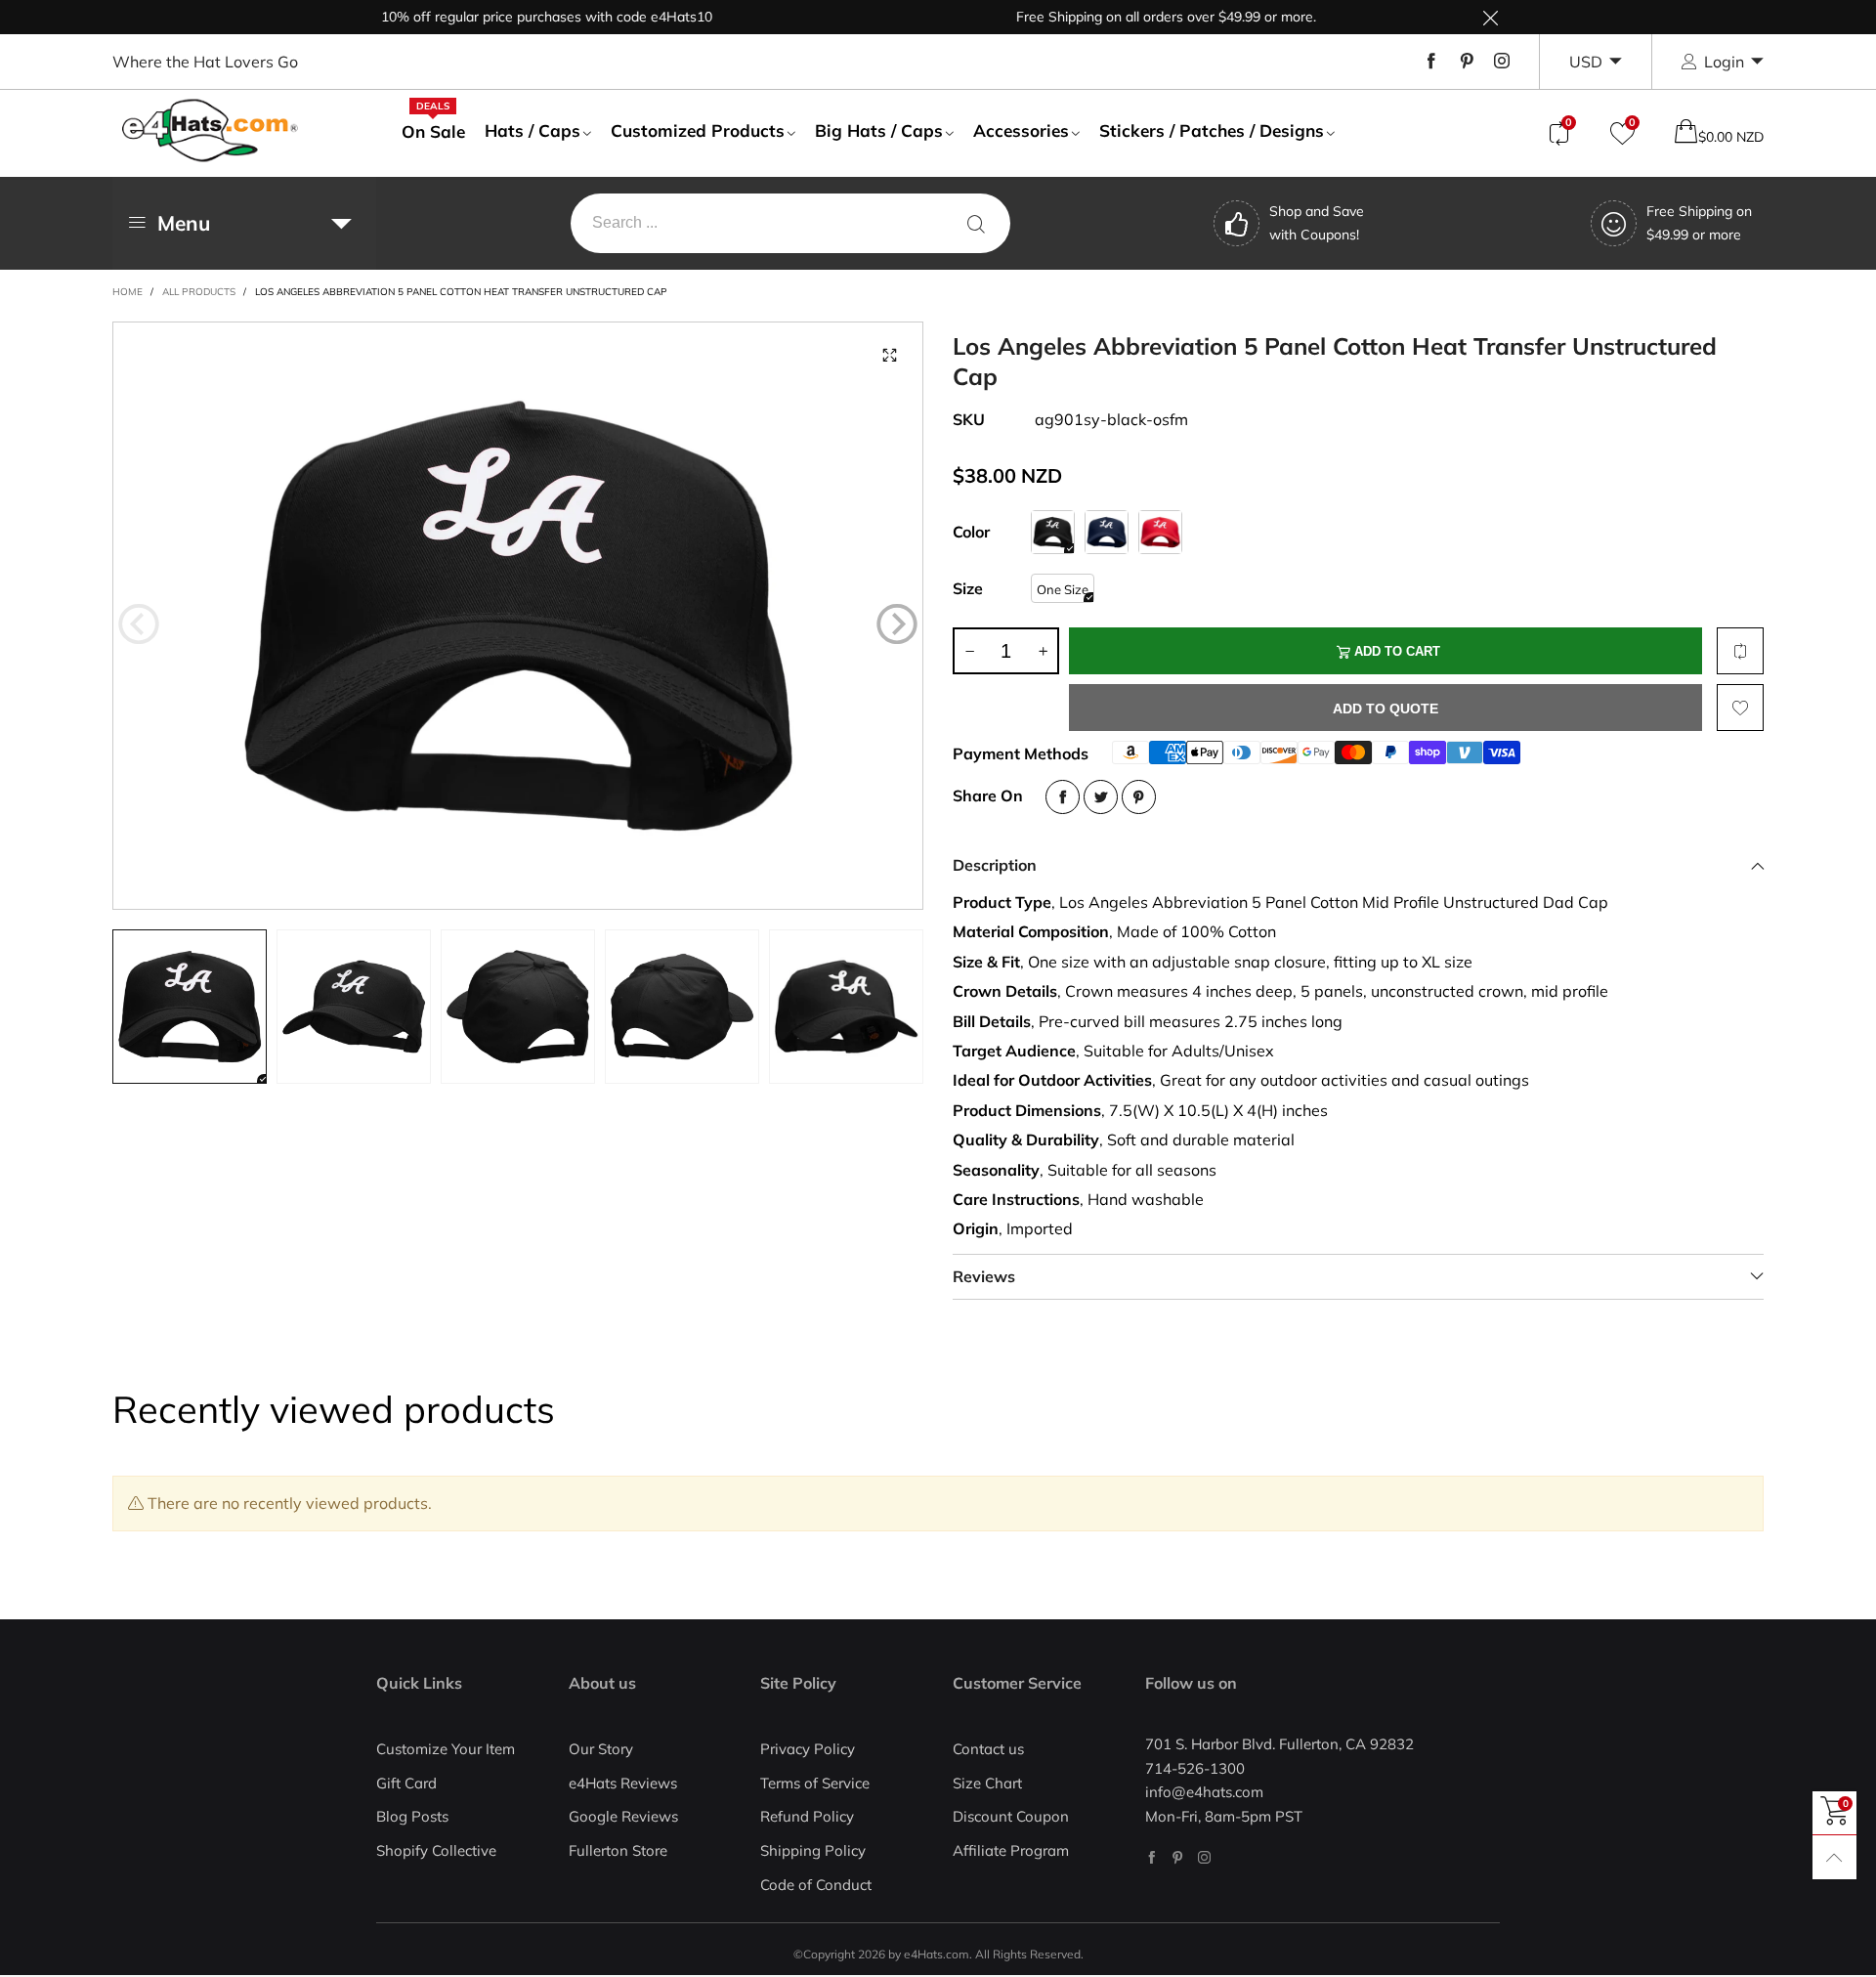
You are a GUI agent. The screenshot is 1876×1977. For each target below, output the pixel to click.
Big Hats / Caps (879, 130)
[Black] (1053, 532)
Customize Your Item (446, 1749)
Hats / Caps (533, 130)
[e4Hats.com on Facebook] (1151, 1857)
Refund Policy (807, 1816)
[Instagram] (1502, 62)
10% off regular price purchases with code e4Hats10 (503, 17)
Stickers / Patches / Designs (1212, 130)
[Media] (889, 356)
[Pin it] (1139, 797)
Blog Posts (412, 1816)
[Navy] (1107, 532)
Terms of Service (815, 1783)
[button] (139, 624)
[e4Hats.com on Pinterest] (1178, 1857)
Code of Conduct (816, 1885)
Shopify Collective (436, 1850)
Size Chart (987, 1783)
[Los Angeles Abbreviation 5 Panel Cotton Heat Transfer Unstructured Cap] (518, 616)
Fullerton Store (618, 1850)
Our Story (601, 1749)
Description (995, 865)
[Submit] (976, 223)
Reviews (984, 1276)
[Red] (1160, 532)
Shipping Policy (813, 1850)
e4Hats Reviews (623, 1783)
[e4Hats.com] (210, 130)
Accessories (1021, 130)
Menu (184, 223)
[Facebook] (1431, 62)
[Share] (1063, 797)
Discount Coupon (1011, 1816)
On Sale (433, 131)
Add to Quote (1386, 709)
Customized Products (698, 130)
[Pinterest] (1467, 62)
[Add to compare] (1740, 651)
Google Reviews (623, 1816)
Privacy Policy (808, 1749)
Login (1724, 62)
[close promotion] (1490, 17)
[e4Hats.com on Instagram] (1204, 1857)
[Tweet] (1101, 797)
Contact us (988, 1749)
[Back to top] (1834, 1857)
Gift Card (406, 1783)
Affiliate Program (1011, 1850)
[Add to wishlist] (1740, 708)
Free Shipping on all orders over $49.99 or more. (1122, 17)
